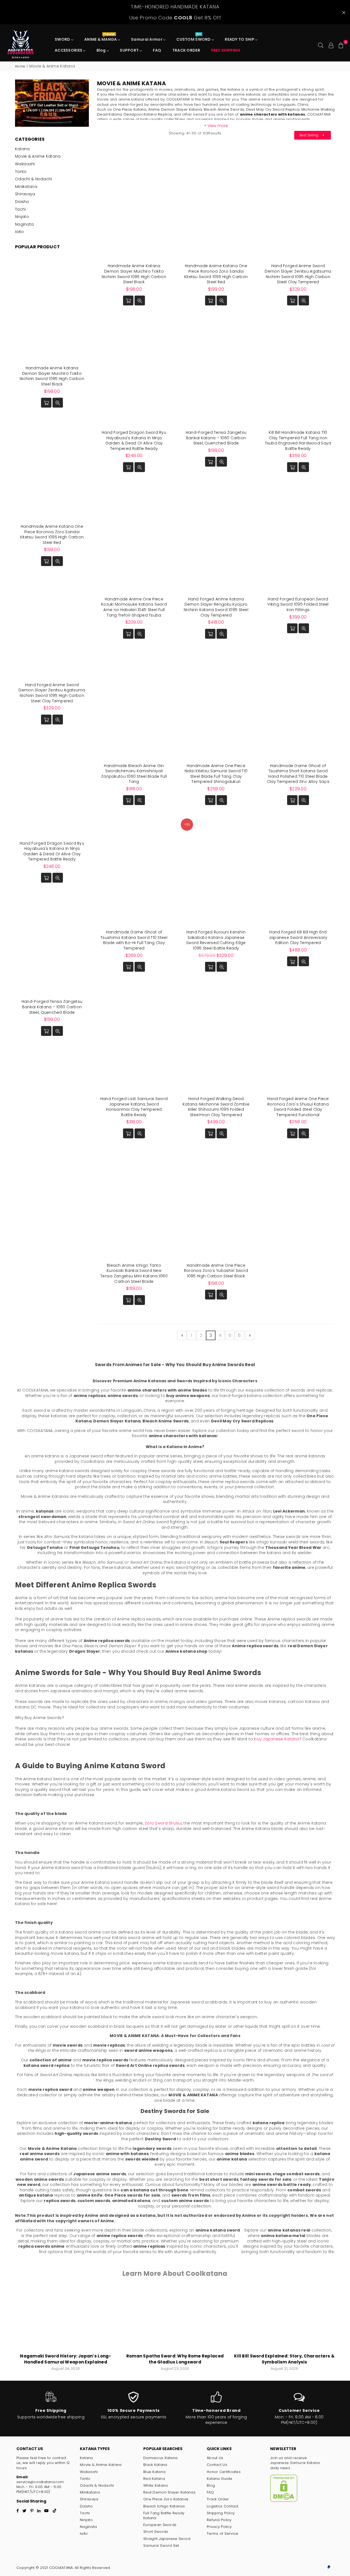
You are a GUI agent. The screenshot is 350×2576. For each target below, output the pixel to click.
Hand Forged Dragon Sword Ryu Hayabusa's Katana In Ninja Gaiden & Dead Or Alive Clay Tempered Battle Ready (134, 440)
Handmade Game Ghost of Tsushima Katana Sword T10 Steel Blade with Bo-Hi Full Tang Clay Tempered (134, 940)
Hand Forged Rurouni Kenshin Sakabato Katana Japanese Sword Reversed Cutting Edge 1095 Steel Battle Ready (216, 940)
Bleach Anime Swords (224, 109)
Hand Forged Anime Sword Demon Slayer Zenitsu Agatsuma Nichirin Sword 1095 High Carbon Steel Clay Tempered (298, 274)
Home (20, 66)
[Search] (321, 45)
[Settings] (331, 45)
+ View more (216, 126)
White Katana (155, 2485)
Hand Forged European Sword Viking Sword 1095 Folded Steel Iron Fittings (298, 604)
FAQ (157, 50)
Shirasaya (25, 194)
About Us (215, 2458)
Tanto (21, 172)
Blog (102, 50)
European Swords (160, 2525)
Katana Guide (219, 2479)
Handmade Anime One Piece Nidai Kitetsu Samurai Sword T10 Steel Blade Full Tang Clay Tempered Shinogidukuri (216, 774)
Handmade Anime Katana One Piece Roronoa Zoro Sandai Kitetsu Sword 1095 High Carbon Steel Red (216, 274)
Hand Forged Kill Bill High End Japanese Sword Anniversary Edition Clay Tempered (298, 937)
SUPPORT (130, 50)
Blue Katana (154, 2472)
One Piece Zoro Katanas (166, 2499)
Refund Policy (219, 2520)
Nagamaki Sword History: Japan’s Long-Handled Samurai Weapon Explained (65, 2359)
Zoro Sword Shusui (163, 1823)
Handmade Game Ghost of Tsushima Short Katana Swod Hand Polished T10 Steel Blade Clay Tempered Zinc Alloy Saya (298, 774)
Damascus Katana (160, 2458)
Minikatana (26, 187)
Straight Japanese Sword (167, 2539)
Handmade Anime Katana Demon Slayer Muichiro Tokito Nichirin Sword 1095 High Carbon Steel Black (134, 274)
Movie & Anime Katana (38, 156)
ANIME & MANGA (101, 38)
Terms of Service (222, 2534)
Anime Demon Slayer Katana (175, 109)
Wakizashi (25, 164)
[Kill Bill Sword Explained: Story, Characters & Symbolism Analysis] (284, 2319)
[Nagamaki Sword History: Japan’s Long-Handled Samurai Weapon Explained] (66, 2319)
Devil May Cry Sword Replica (273, 109)
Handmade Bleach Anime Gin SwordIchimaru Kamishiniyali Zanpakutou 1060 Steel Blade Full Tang (134, 774)
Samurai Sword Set (161, 2546)
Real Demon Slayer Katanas (169, 2492)
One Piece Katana (130, 109)
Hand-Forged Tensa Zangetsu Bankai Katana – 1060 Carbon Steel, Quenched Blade (216, 438)
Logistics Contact (223, 2506)
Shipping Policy (221, 2513)
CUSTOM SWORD (194, 38)
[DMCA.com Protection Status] (284, 2501)
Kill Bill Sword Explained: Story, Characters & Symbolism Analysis (284, 2359)
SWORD (63, 39)
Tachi (20, 209)
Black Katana (155, 2465)
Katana (22, 149)
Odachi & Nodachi (33, 179)
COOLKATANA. (61, 2568)
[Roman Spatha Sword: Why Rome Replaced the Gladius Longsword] (175, 2319)
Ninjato (22, 217)
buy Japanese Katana (276, 1739)
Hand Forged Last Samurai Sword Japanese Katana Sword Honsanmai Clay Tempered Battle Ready (134, 1107)
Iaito (19, 232)
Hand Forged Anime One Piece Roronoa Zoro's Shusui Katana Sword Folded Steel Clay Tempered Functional (298, 1107)
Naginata (24, 224)
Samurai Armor (147, 39)
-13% (187, 824)
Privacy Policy (219, 2527)
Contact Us (217, 2465)
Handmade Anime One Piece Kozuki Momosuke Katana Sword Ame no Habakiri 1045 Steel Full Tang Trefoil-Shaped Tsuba (134, 607)
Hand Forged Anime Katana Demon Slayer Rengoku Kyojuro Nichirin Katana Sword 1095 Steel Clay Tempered (216, 607)
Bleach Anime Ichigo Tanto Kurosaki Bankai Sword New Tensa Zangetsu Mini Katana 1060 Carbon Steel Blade (134, 1273)
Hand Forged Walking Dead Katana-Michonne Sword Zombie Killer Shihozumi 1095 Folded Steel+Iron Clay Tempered (216, 1107)
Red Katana (154, 2479)
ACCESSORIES (69, 50)
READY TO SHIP (240, 39)
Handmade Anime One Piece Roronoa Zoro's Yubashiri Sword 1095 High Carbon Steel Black (216, 1271)
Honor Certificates (224, 2472)
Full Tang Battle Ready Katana (164, 2515)
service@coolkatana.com (40, 2482)
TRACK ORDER (186, 50)
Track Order (218, 2499)
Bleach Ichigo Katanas (164, 2506)
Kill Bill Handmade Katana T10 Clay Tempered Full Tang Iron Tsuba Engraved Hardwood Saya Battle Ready (298, 440)
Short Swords (156, 2532)
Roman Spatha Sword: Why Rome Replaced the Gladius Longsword (175, 2359)
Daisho (22, 202)
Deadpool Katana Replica (148, 114)
